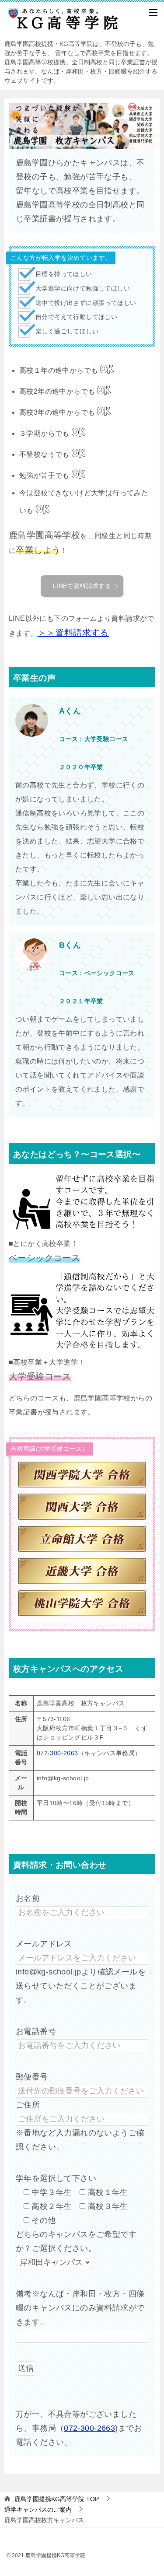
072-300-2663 (58, 1753)
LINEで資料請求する (82, 586)
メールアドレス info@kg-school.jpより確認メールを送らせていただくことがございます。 (81, 1972)
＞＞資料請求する (73, 633)
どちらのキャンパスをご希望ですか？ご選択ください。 (76, 2241)
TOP (57, 2499)
